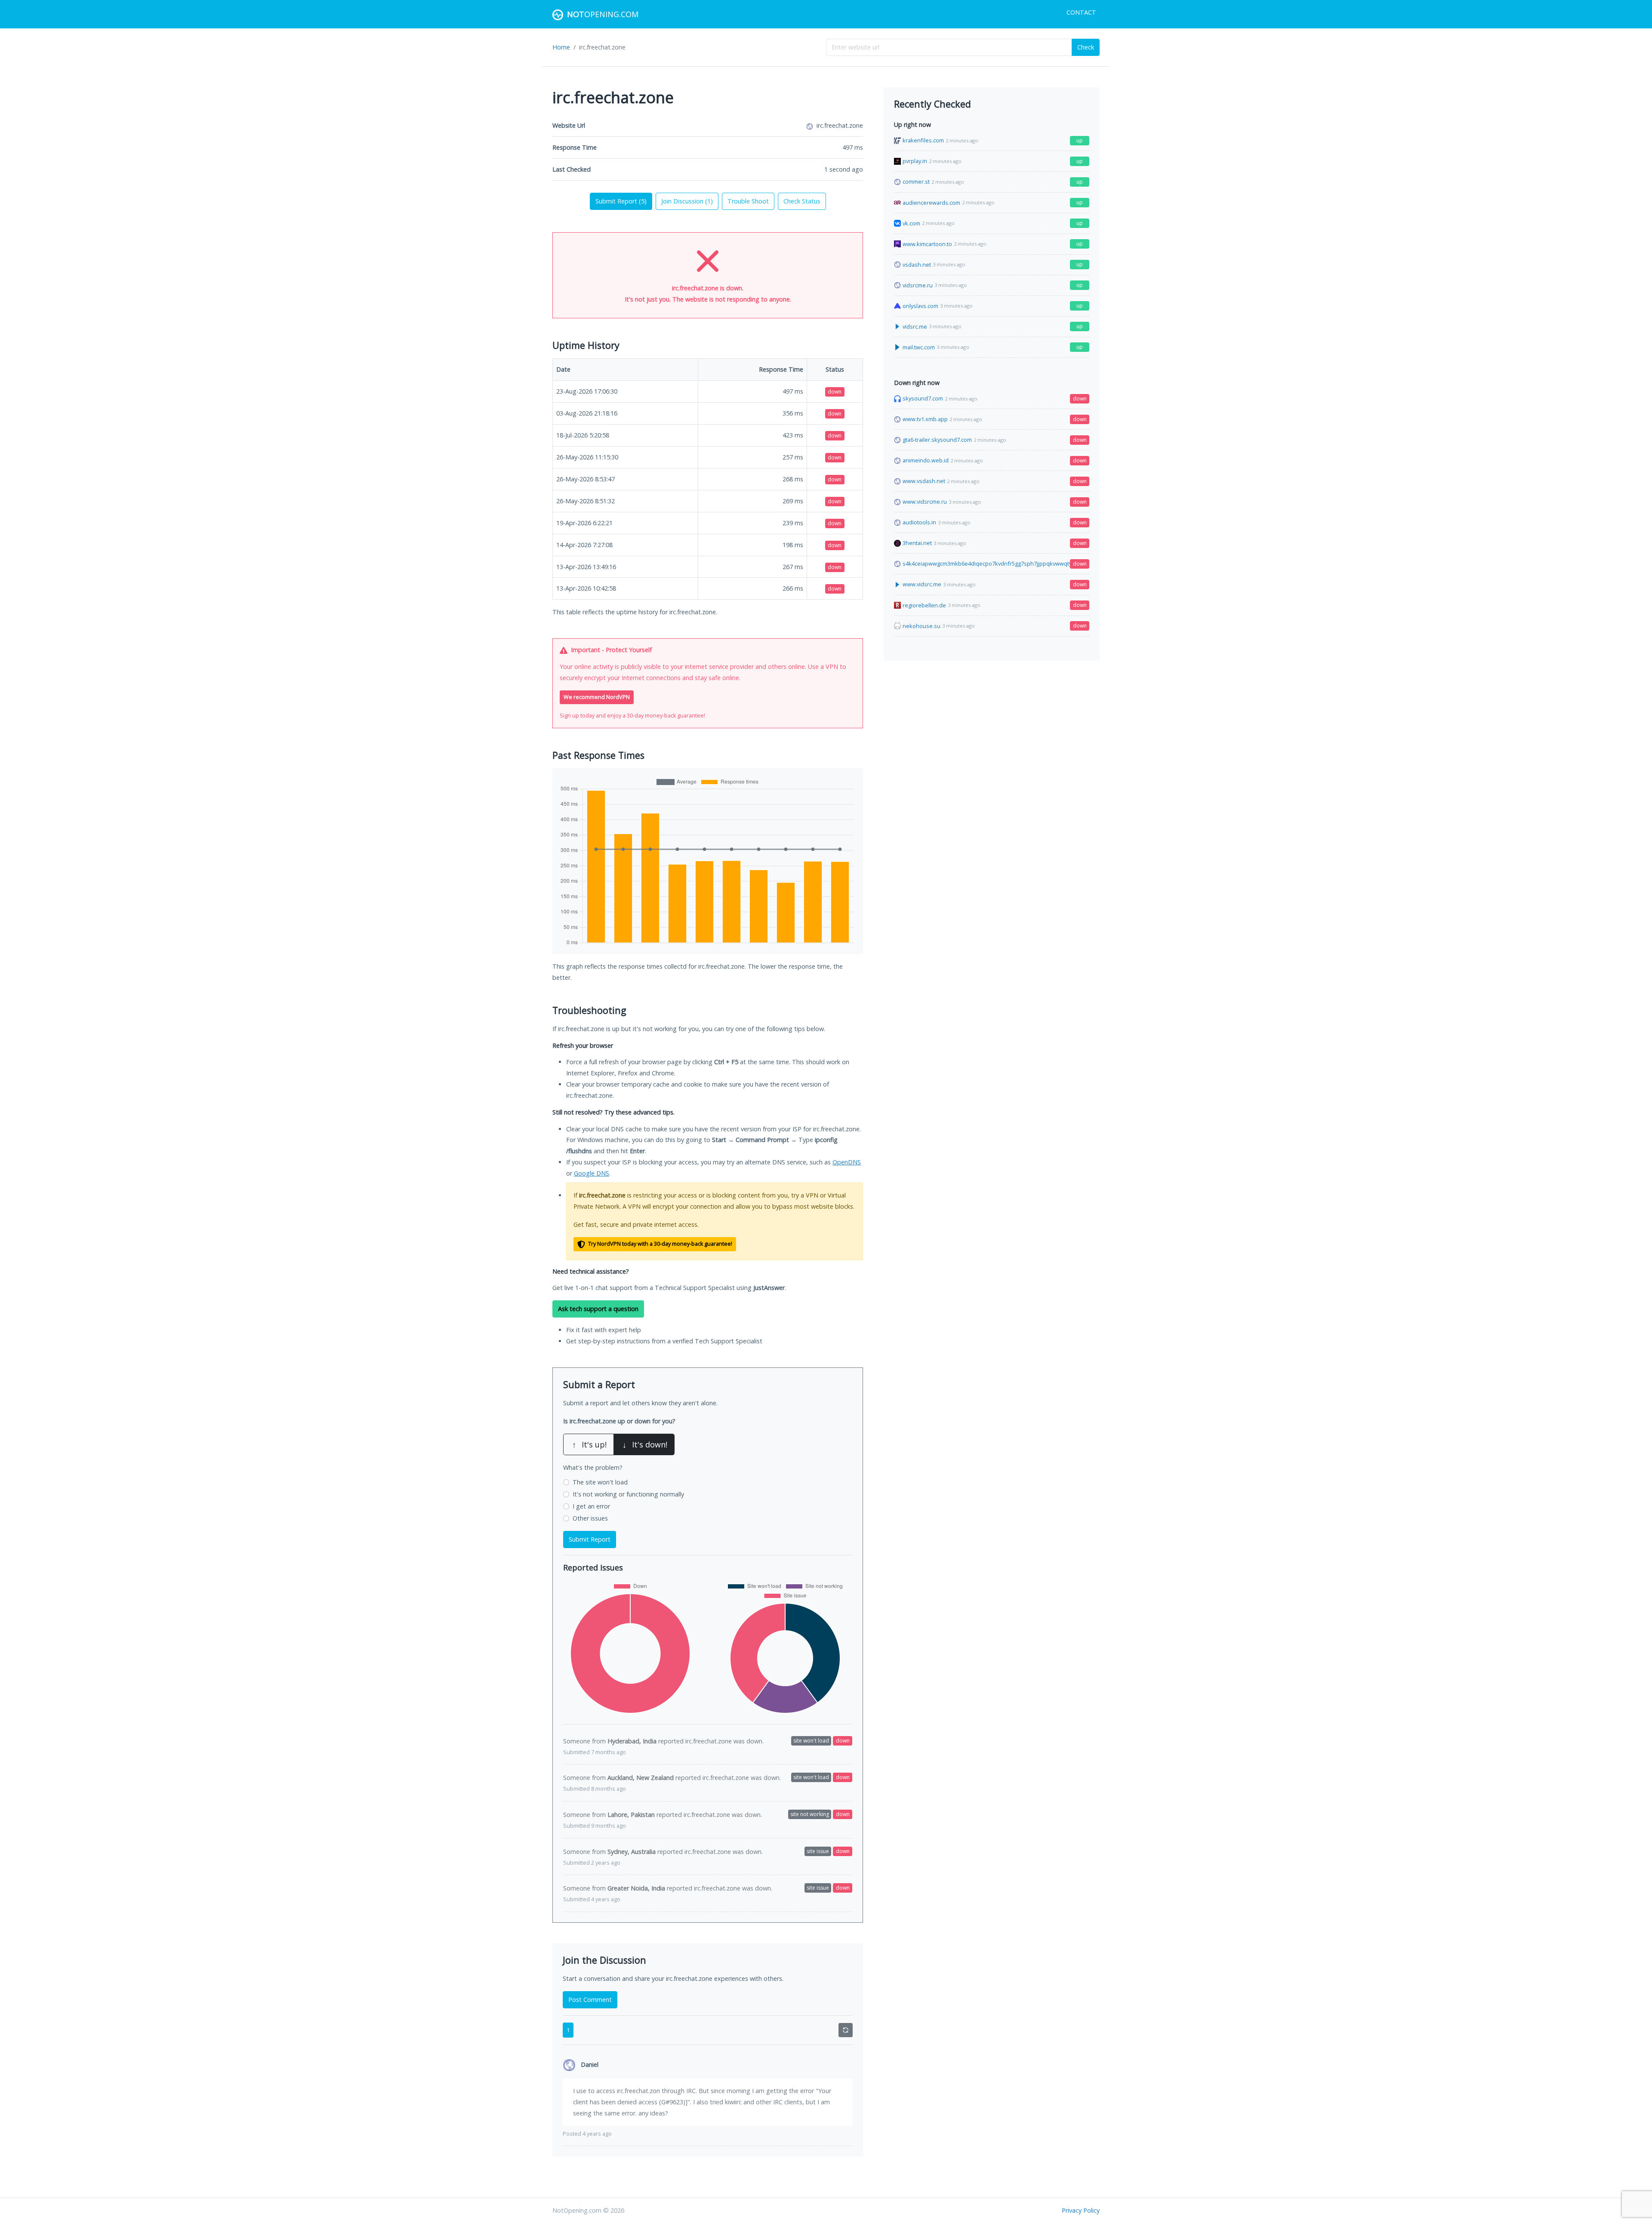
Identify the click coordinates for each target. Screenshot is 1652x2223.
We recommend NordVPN (597, 697)
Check (1086, 47)
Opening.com (603, 14)
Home (561, 47)
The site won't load (600, 1482)
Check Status (802, 201)
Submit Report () (621, 201)
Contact (1081, 12)
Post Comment (590, 2000)
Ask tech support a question (598, 1309)
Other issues (590, 1518)
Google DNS (592, 1173)
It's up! (589, 1444)
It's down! (645, 1444)
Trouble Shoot (748, 201)
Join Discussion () (687, 201)
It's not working (628, 1494)
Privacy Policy (1081, 2210)
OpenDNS (847, 1162)
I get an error (591, 1506)
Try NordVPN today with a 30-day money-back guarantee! (660, 1244)
